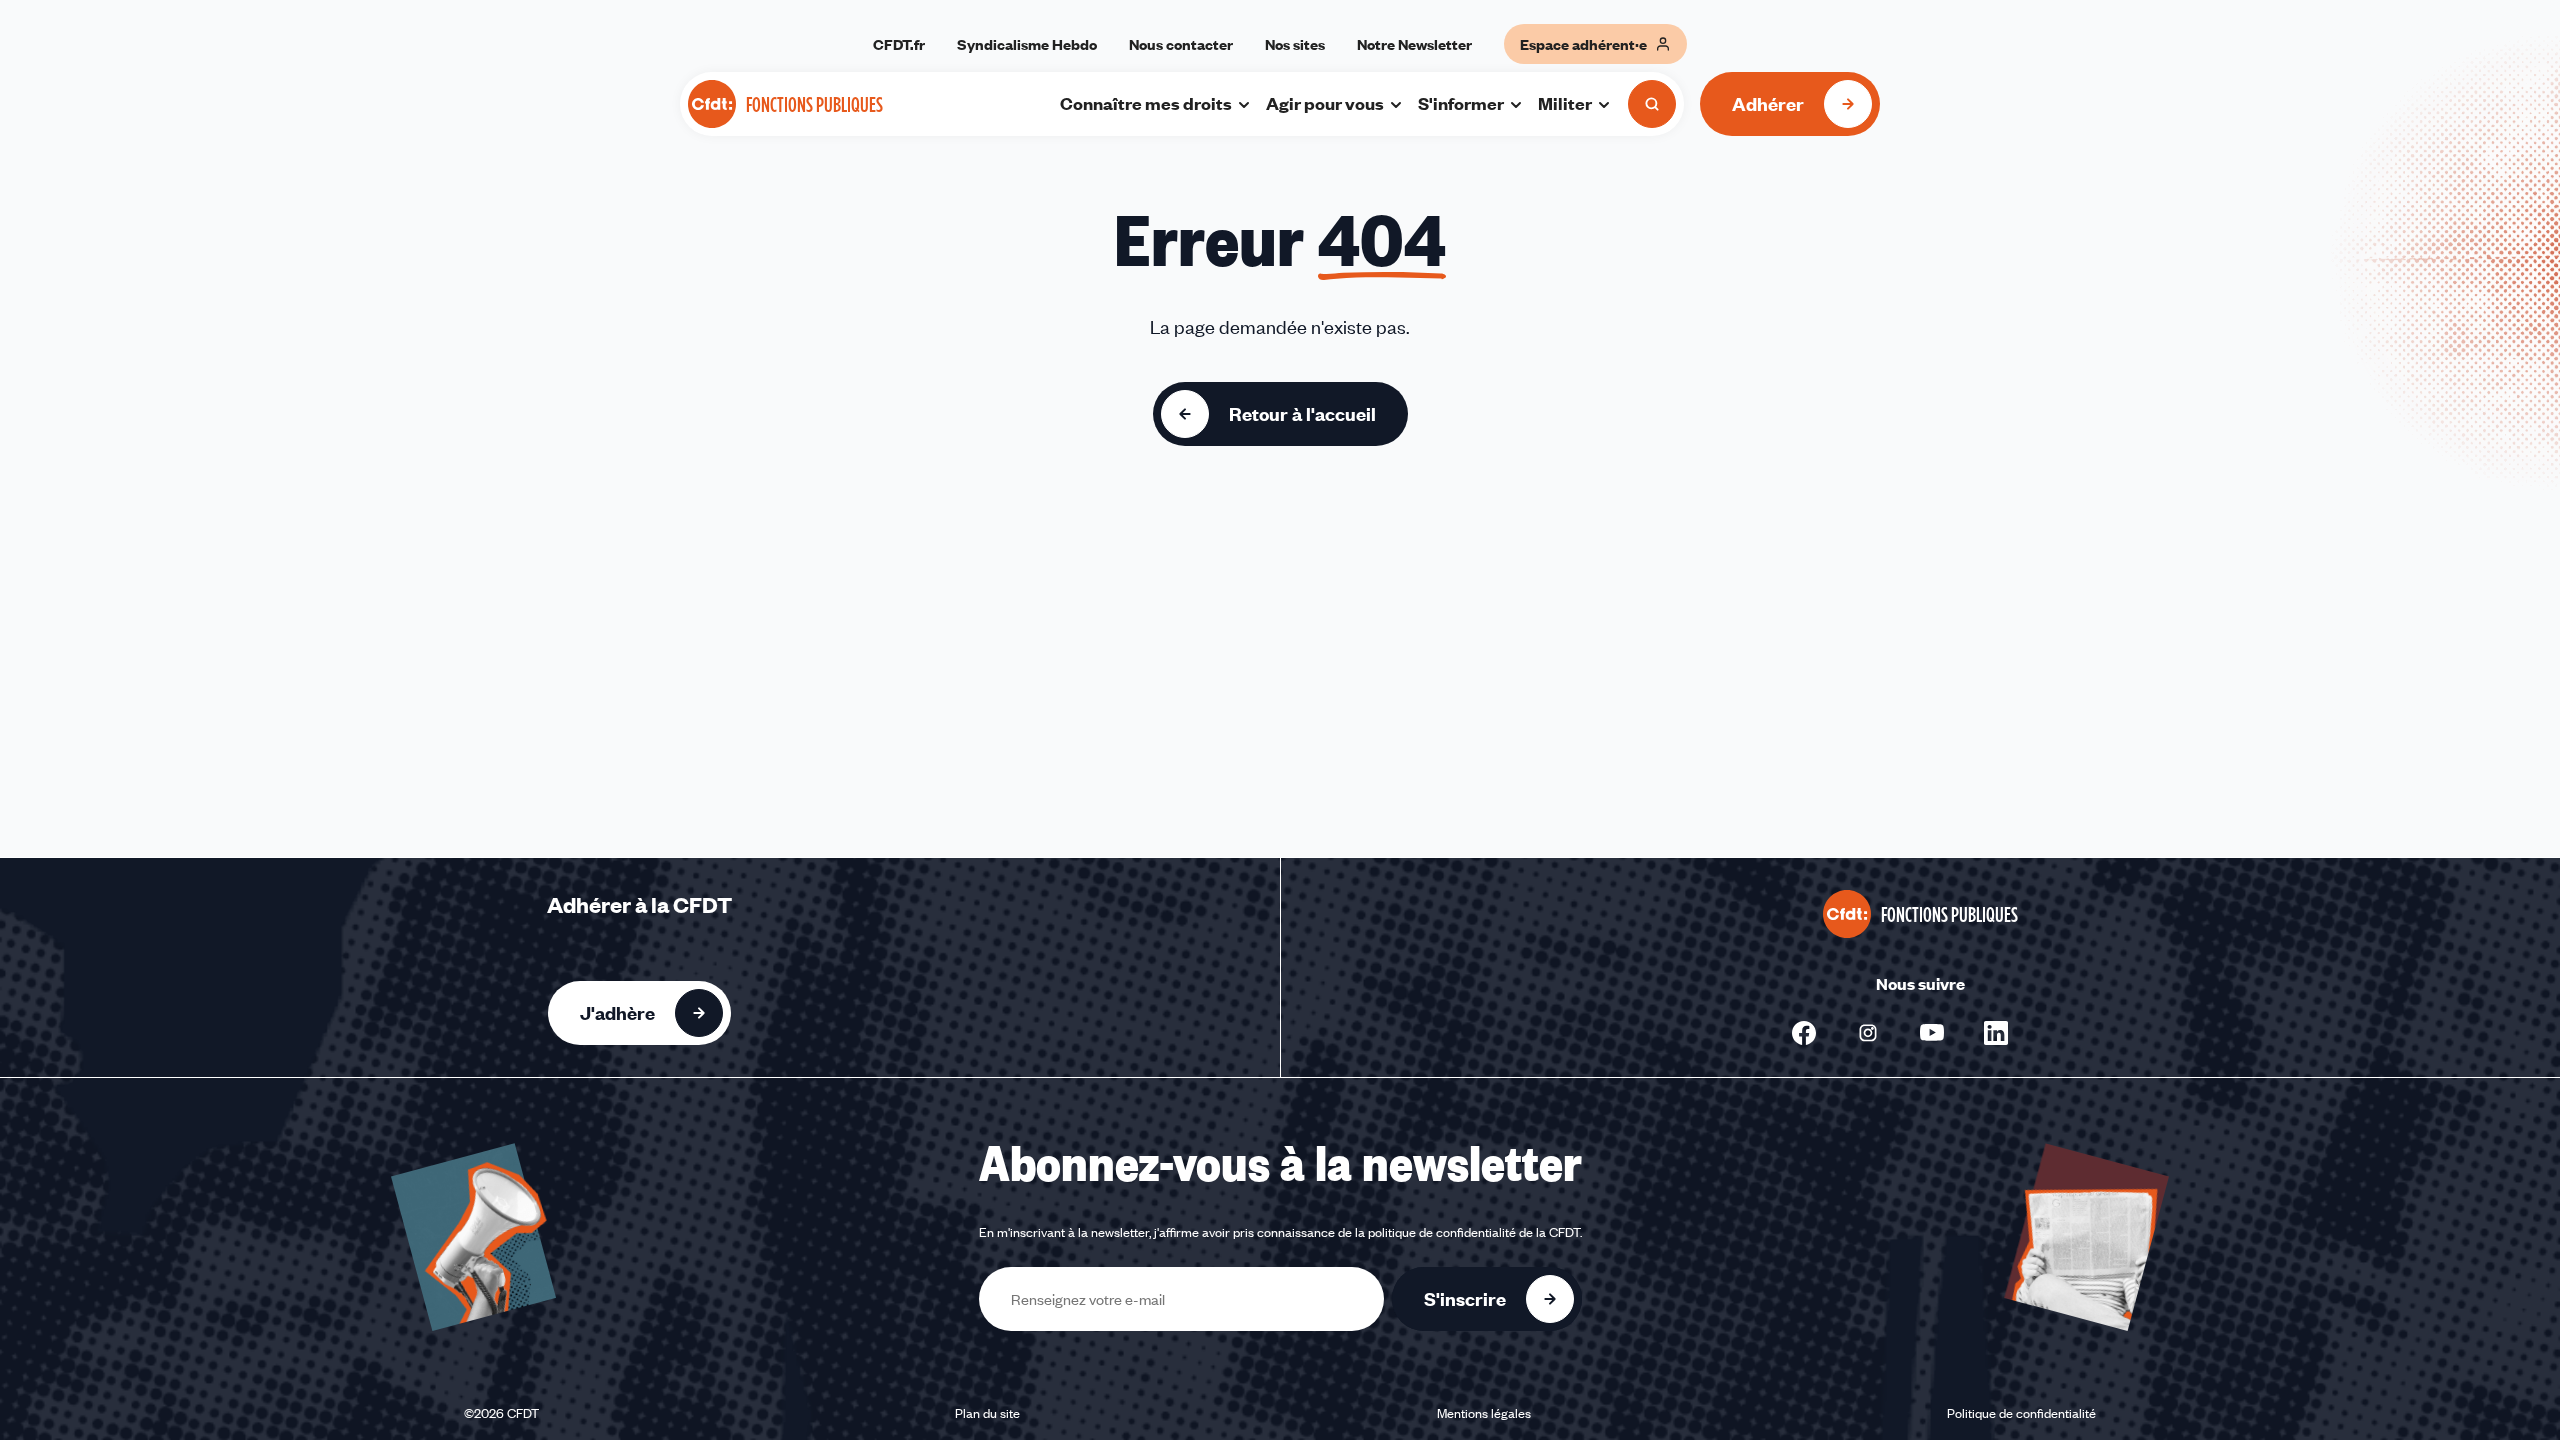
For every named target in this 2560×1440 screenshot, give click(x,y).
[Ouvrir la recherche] (1652, 104)
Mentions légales (1484, 1413)
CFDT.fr (899, 44)
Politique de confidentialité (2021, 1413)
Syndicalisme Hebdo (1027, 44)
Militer (1565, 103)
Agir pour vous (1325, 103)
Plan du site (987, 1413)
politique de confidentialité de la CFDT (1474, 1232)
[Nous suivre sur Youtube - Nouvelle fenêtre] (1932, 1033)
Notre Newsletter (1414, 44)
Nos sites (1295, 44)
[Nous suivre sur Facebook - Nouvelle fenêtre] (1804, 1033)
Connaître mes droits (1146, 103)
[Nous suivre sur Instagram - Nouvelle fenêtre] (1868, 1033)
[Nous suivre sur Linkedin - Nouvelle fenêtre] (1996, 1033)
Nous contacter (1181, 44)
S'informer (1461, 103)
